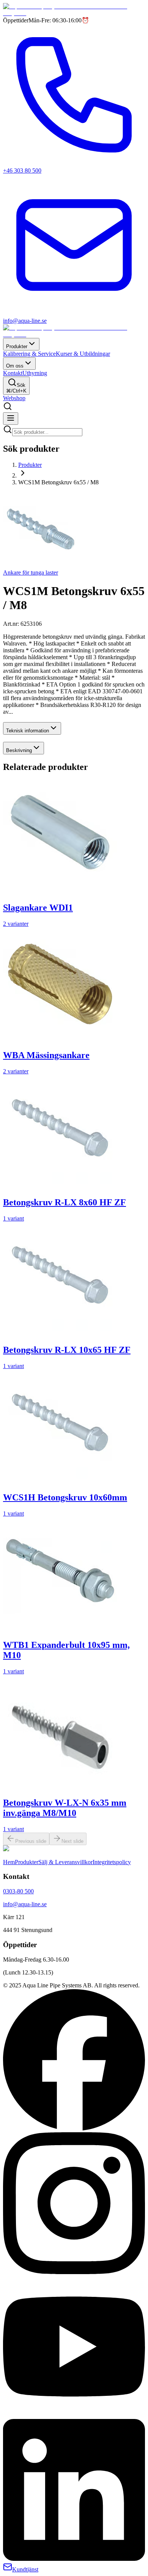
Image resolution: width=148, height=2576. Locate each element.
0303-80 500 (18, 1891)
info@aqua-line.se (25, 1904)
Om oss (15, 366)
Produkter (17, 346)
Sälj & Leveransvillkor (65, 1862)
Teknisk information (28, 731)
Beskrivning (19, 750)
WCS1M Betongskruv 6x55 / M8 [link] (58, 482)
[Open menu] (11, 419)
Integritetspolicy (112, 1862)
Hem (9, 1862)
